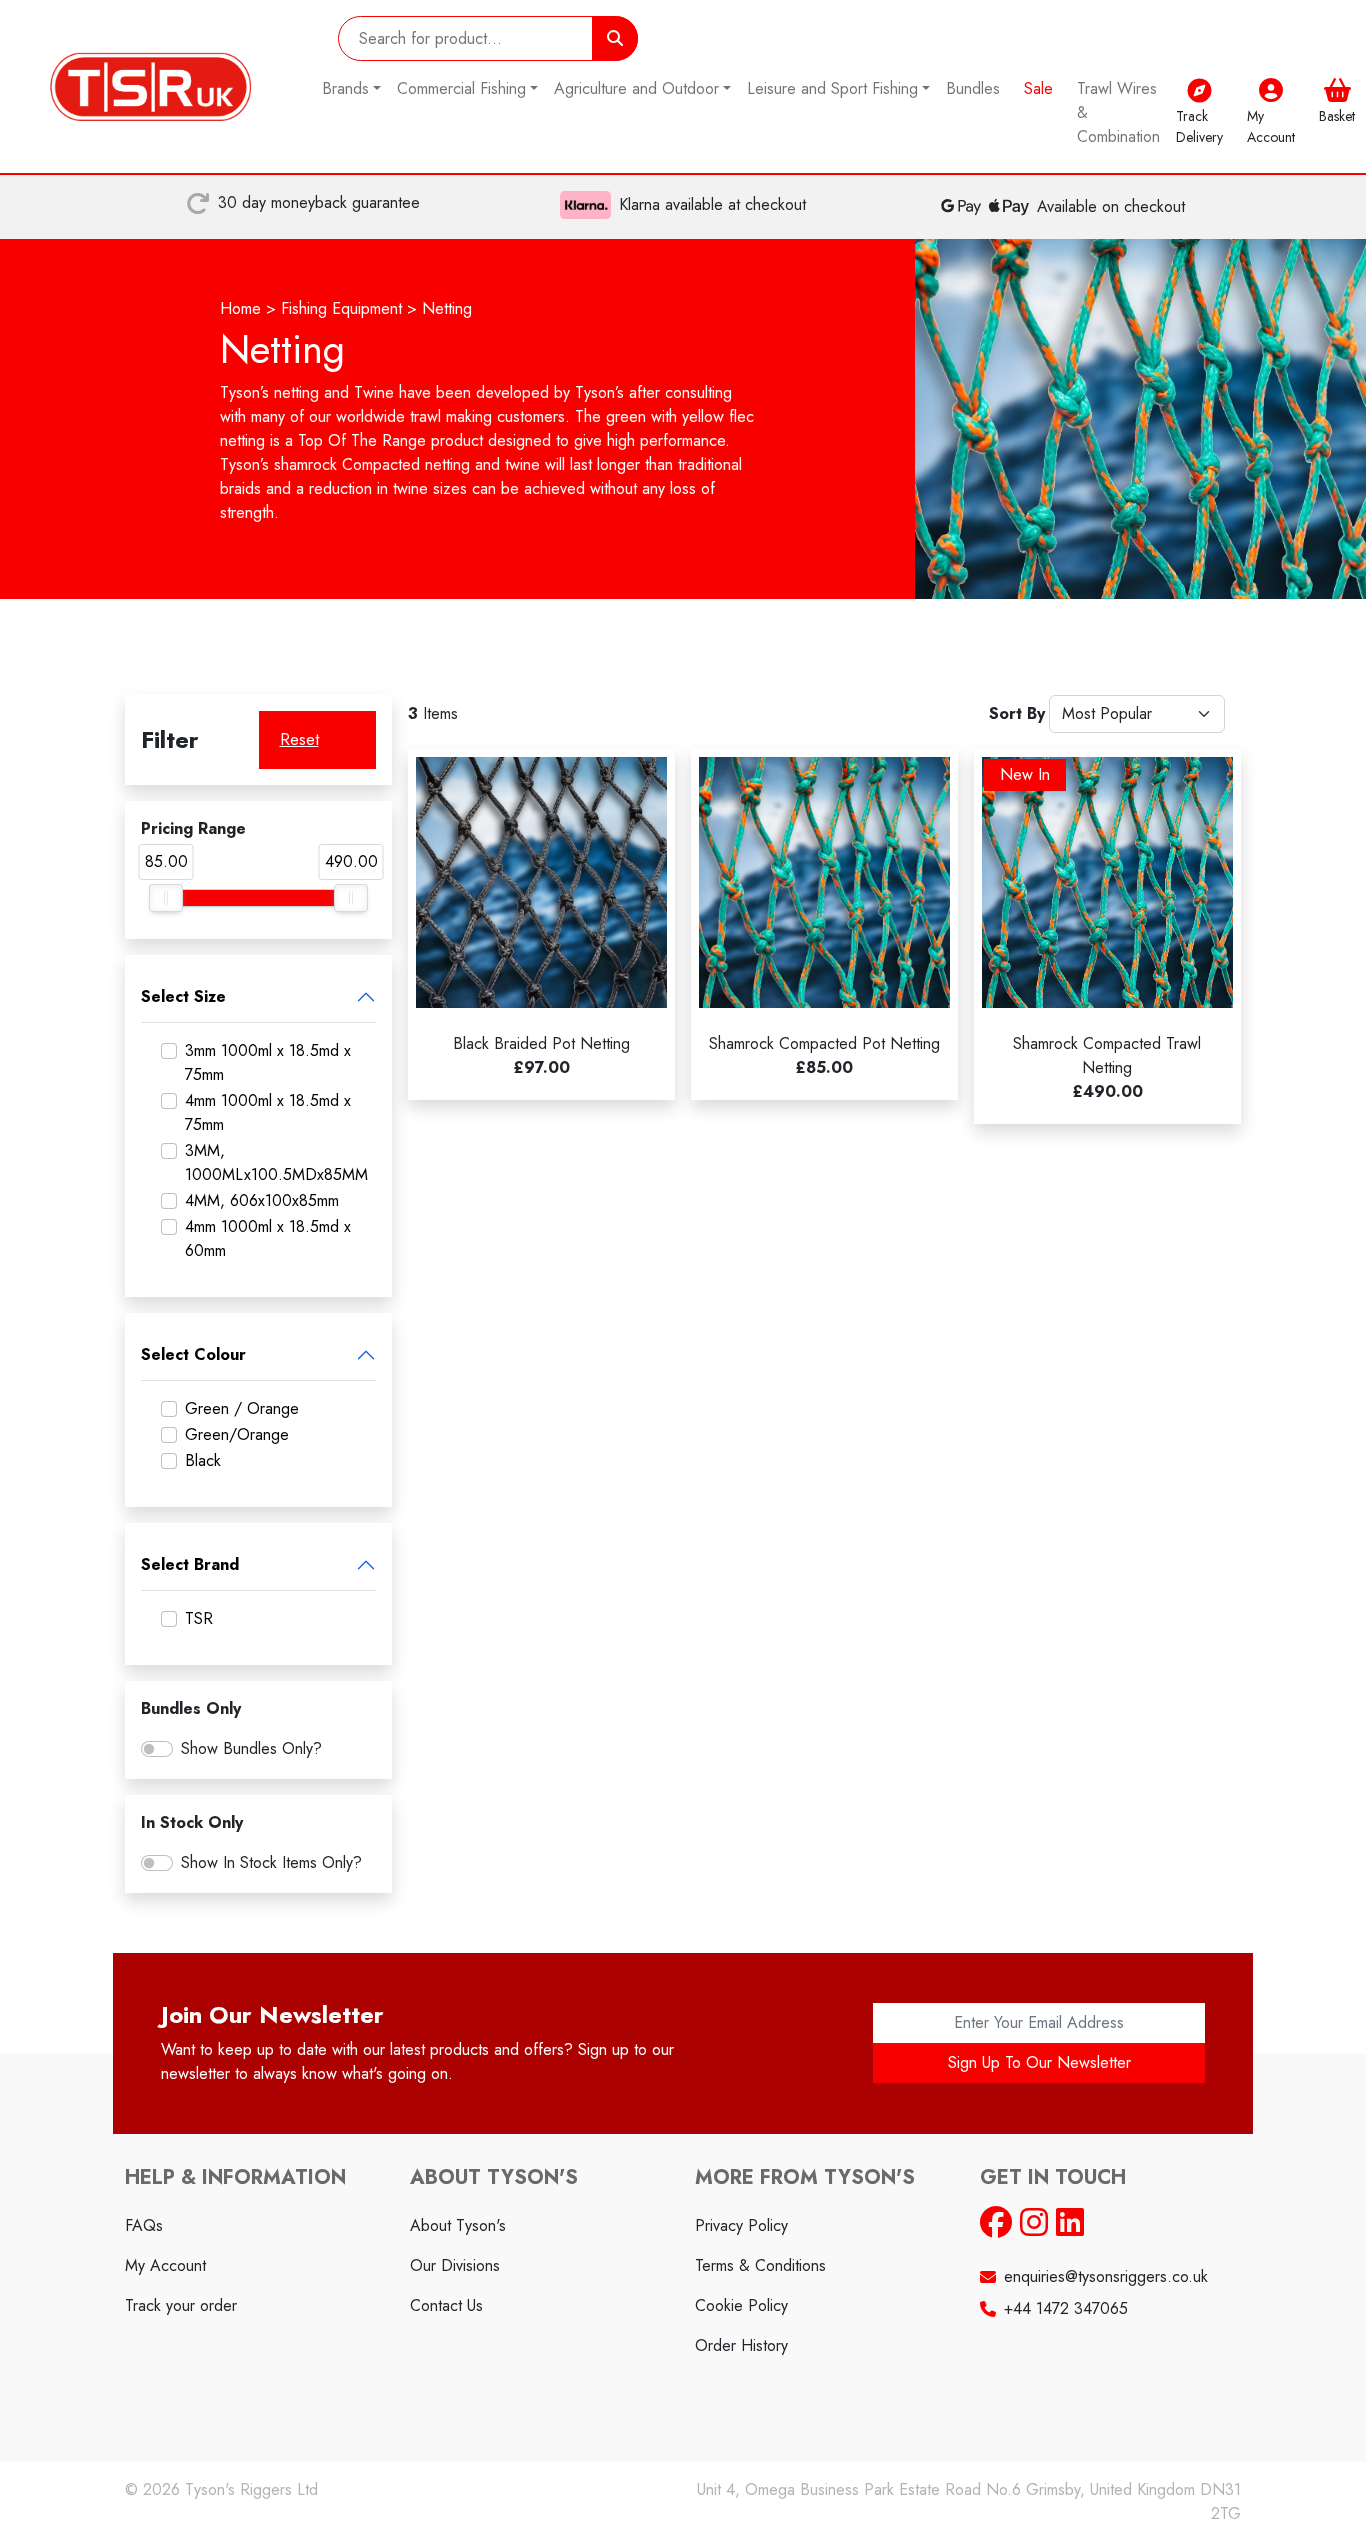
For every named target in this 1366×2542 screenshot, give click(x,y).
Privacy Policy (741, 2225)
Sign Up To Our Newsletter (1039, 2062)
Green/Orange (237, 1434)
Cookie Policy (741, 2305)
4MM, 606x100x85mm (262, 1200)
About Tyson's (458, 2225)
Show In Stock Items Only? (271, 1862)
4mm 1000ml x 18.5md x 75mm (268, 1112)
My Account (165, 2265)
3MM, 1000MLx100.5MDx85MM (276, 1162)
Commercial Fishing (461, 88)
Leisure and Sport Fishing (832, 88)
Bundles (973, 88)
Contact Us (446, 2305)
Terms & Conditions (760, 2265)
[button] (1337, 113)
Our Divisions (455, 2265)
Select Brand (190, 1564)
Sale (1038, 88)
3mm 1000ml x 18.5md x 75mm (268, 1062)
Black (203, 1460)
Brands (345, 88)
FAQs (144, 2225)
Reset (299, 739)
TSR (199, 1618)
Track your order (181, 2305)
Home (240, 308)
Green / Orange (242, 1408)
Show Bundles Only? (251, 1748)
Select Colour (193, 1354)
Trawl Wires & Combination (1118, 112)
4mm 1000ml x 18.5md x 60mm (268, 1238)
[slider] (166, 898)
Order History (741, 2345)
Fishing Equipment (341, 308)
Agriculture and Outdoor (636, 88)
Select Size (183, 996)
